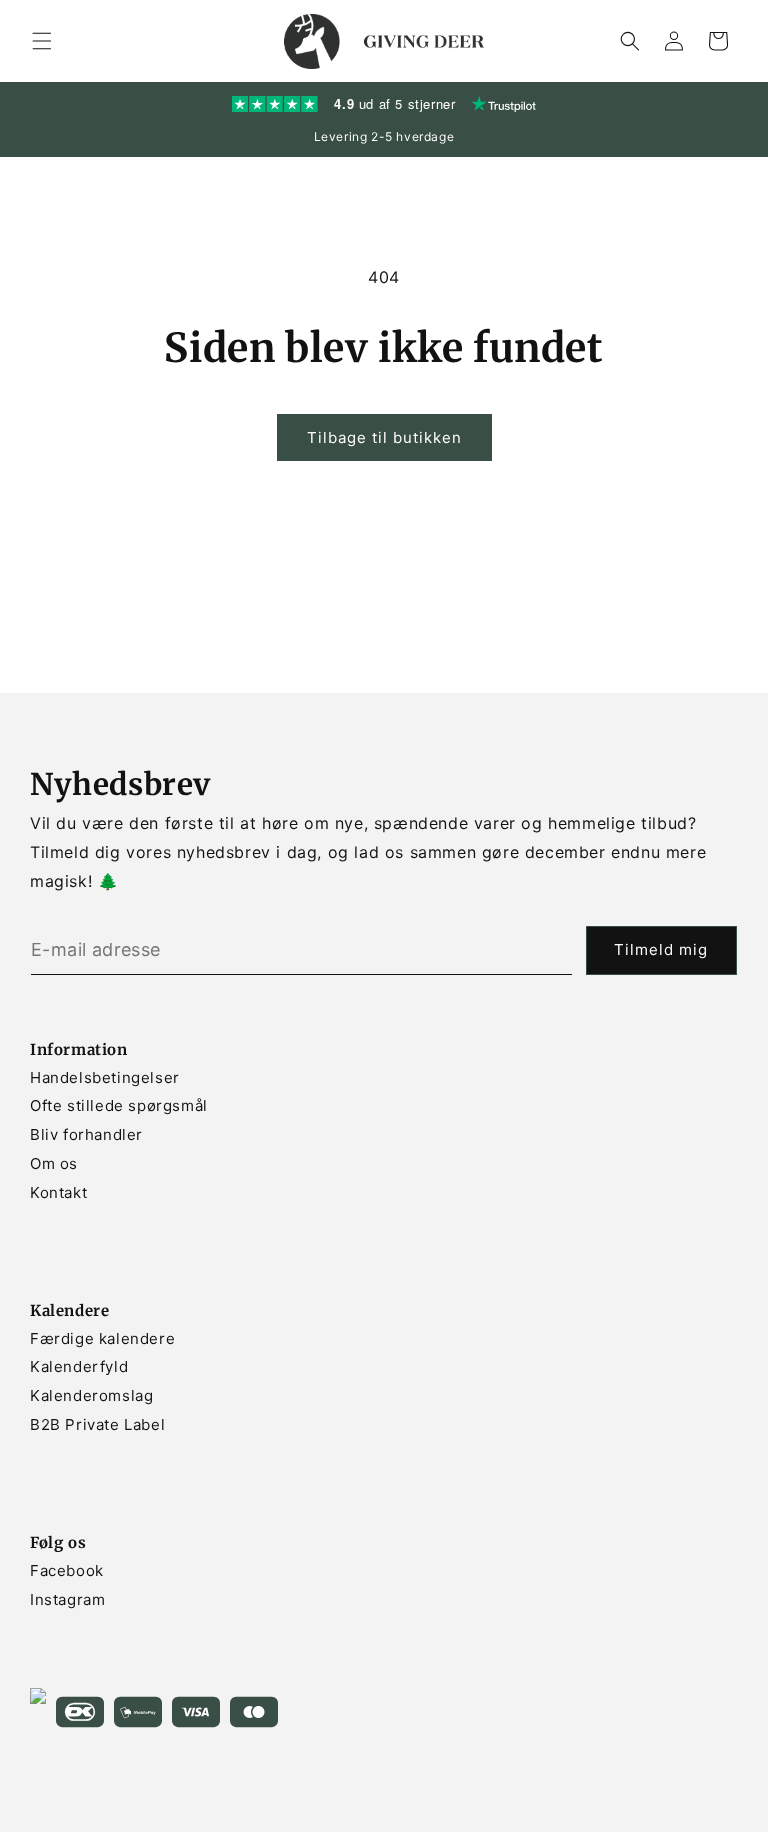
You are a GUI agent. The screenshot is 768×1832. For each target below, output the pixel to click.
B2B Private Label (97, 1424)
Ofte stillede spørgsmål (119, 1105)
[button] (42, 41)
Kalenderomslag (91, 1395)
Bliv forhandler (86, 1134)
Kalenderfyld (79, 1366)
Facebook (67, 1570)
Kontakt (58, 1192)
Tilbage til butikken (384, 437)
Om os (54, 1163)
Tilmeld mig (661, 949)
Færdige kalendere (102, 1338)
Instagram (67, 1599)
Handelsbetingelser (105, 1077)
